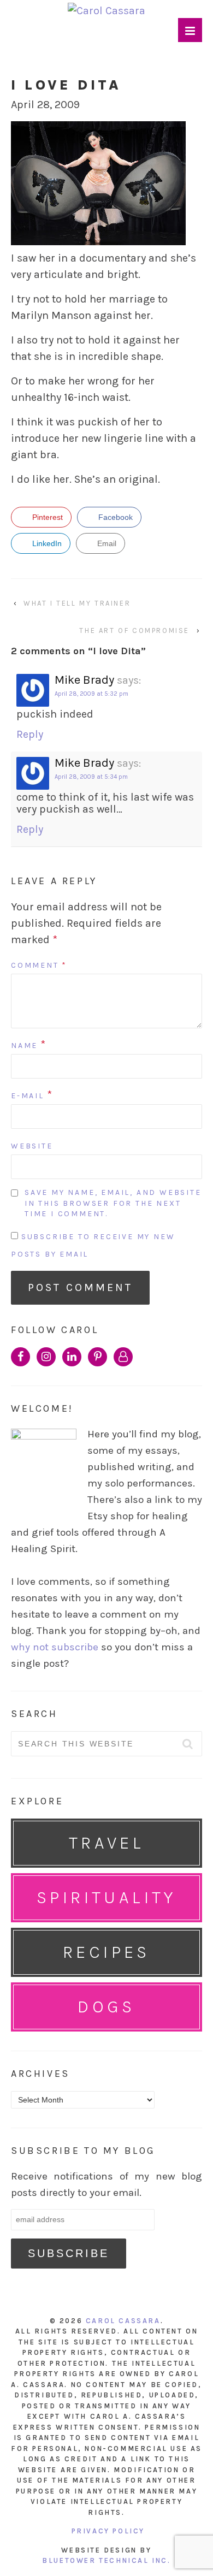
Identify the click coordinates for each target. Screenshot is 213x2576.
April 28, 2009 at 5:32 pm (91, 694)
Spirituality (106, 1897)
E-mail (28, 1096)
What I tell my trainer (77, 603)
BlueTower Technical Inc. (106, 2560)
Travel (106, 1843)
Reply (30, 734)
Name (24, 1046)
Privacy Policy (108, 2531)
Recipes (106, 1952)
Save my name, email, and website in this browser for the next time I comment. (113, 1203)
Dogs (106, 2007)
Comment (39, 965)
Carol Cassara (123, 2321)
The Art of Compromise (134, 630)
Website (32, 1146)
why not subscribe (55, 1647)
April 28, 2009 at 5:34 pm (91, 777)
